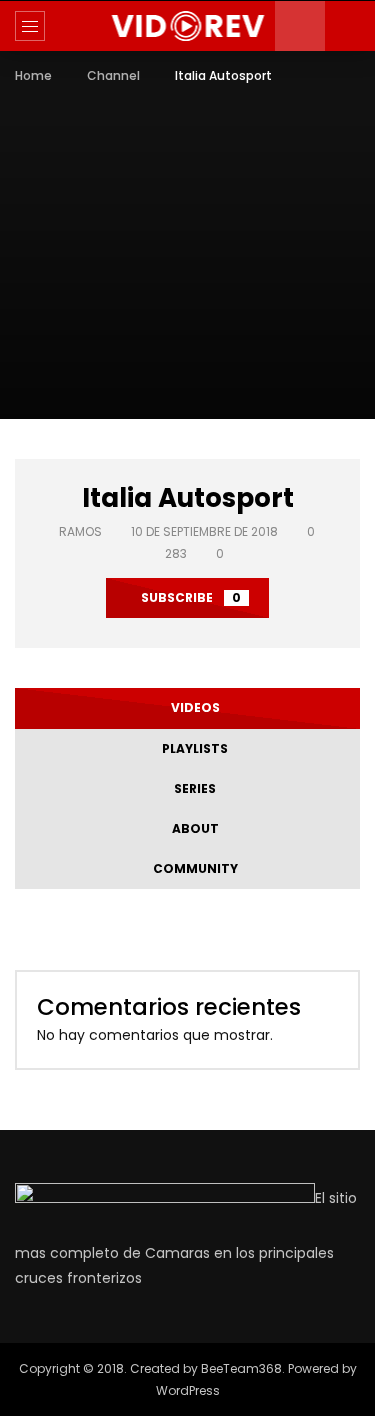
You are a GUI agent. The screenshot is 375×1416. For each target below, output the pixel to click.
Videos (192, 707)
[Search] (350, 26)
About (192, 828)
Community (192, 868)
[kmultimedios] (187, 26)
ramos (80, 531)
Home (33, 75)
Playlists (192, 748)
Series (192, 788)
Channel (113, 75)
